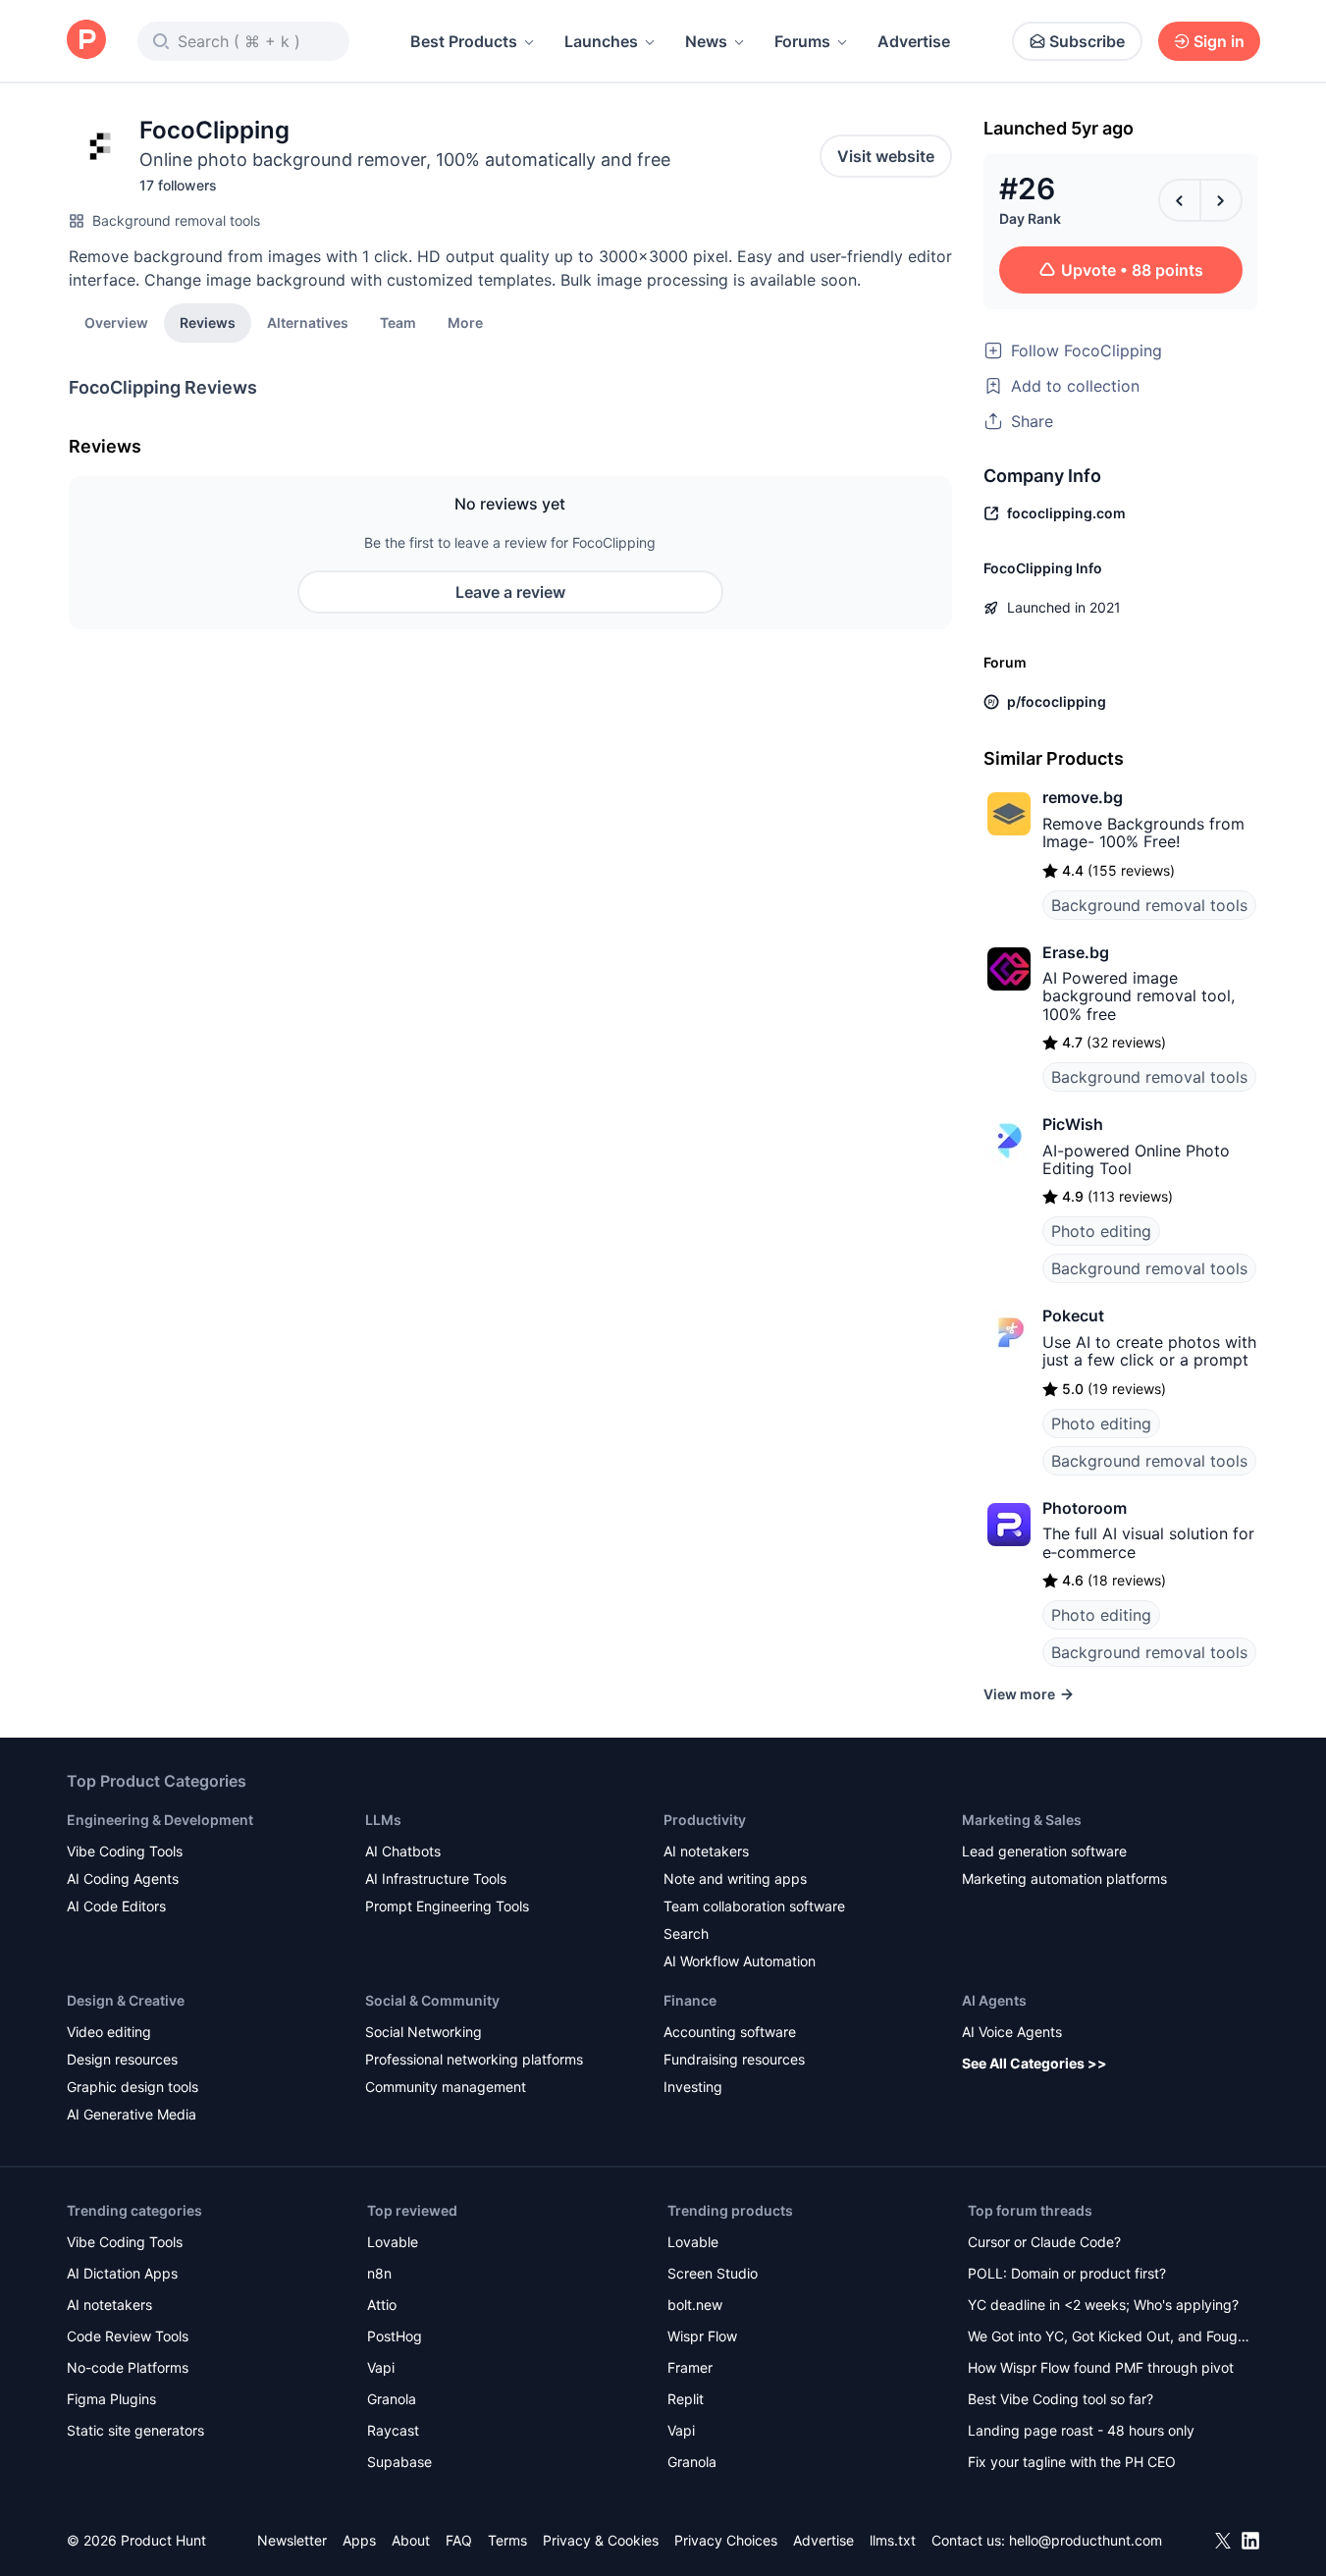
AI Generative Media (132, 2114)
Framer (690, 2367)
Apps (359, 2540)
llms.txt (893, 2540)
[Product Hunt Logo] (86, 41)
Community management (446, 2087)
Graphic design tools (133, 2087)
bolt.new (695, 2305)
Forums (802, 41)
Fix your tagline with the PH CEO (1072, 2462)
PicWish (1073, 1124)
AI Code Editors (116, 1906)
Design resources (122, 2059)
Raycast (393, 2430)
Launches (601, 41)
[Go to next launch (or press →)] (1221, 200)
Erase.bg (1076, 952)
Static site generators (135, 2430)
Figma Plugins (111, 2399)
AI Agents (994, 2000)
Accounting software (730, 2032)
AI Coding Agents (123, 1878)
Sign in (1219, 41)
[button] (465, 322)
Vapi (381, 2367)
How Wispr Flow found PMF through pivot (1101, 2367)
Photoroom (1085, 1508)
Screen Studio (713, 2273)
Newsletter (292, 2540)
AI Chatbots (403, 1851)
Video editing (109, 2032)
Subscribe (1087, 41)
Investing (693, 2087)
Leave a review (510, 592)
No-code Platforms (128, 2367)
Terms (507, 2540)
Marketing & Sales (1022, 1820)
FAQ (459, 2540)
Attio (382, 2305)
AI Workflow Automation (740, 1961)
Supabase (399, 2462)
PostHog (395, 2336)
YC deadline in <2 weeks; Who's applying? (1103, 2305)
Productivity (705, 1820)
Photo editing (1101, 1231)
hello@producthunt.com (1086, 2540)
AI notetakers (706, 1851)
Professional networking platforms (474, 2059)
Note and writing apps (735, 1878)
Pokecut (1073, 1315)
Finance (690, 2000)
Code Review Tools (128, 2336)
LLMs (383, 1820)
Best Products (464, 41)
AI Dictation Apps (122, 2273)
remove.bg (1083, 797)
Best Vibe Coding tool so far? (1061, 2399)
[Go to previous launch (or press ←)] (1180, 200)
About (411, 2540)
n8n (379, 2273)
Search (686, 1933)
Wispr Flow (702, 2336)
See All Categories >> (1034, 2063)
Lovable (393, 2242)
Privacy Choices (726, 2540)
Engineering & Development (160, 1820)
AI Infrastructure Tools (436, 1878)
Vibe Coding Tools (125, 1851)
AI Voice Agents (1012, 2032)
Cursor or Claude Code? (1044, 2242)
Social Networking (424, 2032)
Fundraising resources (734, 2059)
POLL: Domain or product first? (1067, 2273)
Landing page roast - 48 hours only (1081, 2430)
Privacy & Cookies (601, 2540)
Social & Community (432, 2000)
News (706, 41)
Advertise (914, 41)
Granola (392, 2399)
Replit (686, 2399)
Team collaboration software (754, 1906)
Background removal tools (176, 220)
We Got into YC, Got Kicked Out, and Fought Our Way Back (1109, 2338)
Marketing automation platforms (1064, 1878)
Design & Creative (126, 2000)
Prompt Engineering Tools (447, 1906)
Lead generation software (1044, 1851)
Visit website (886, 156)
